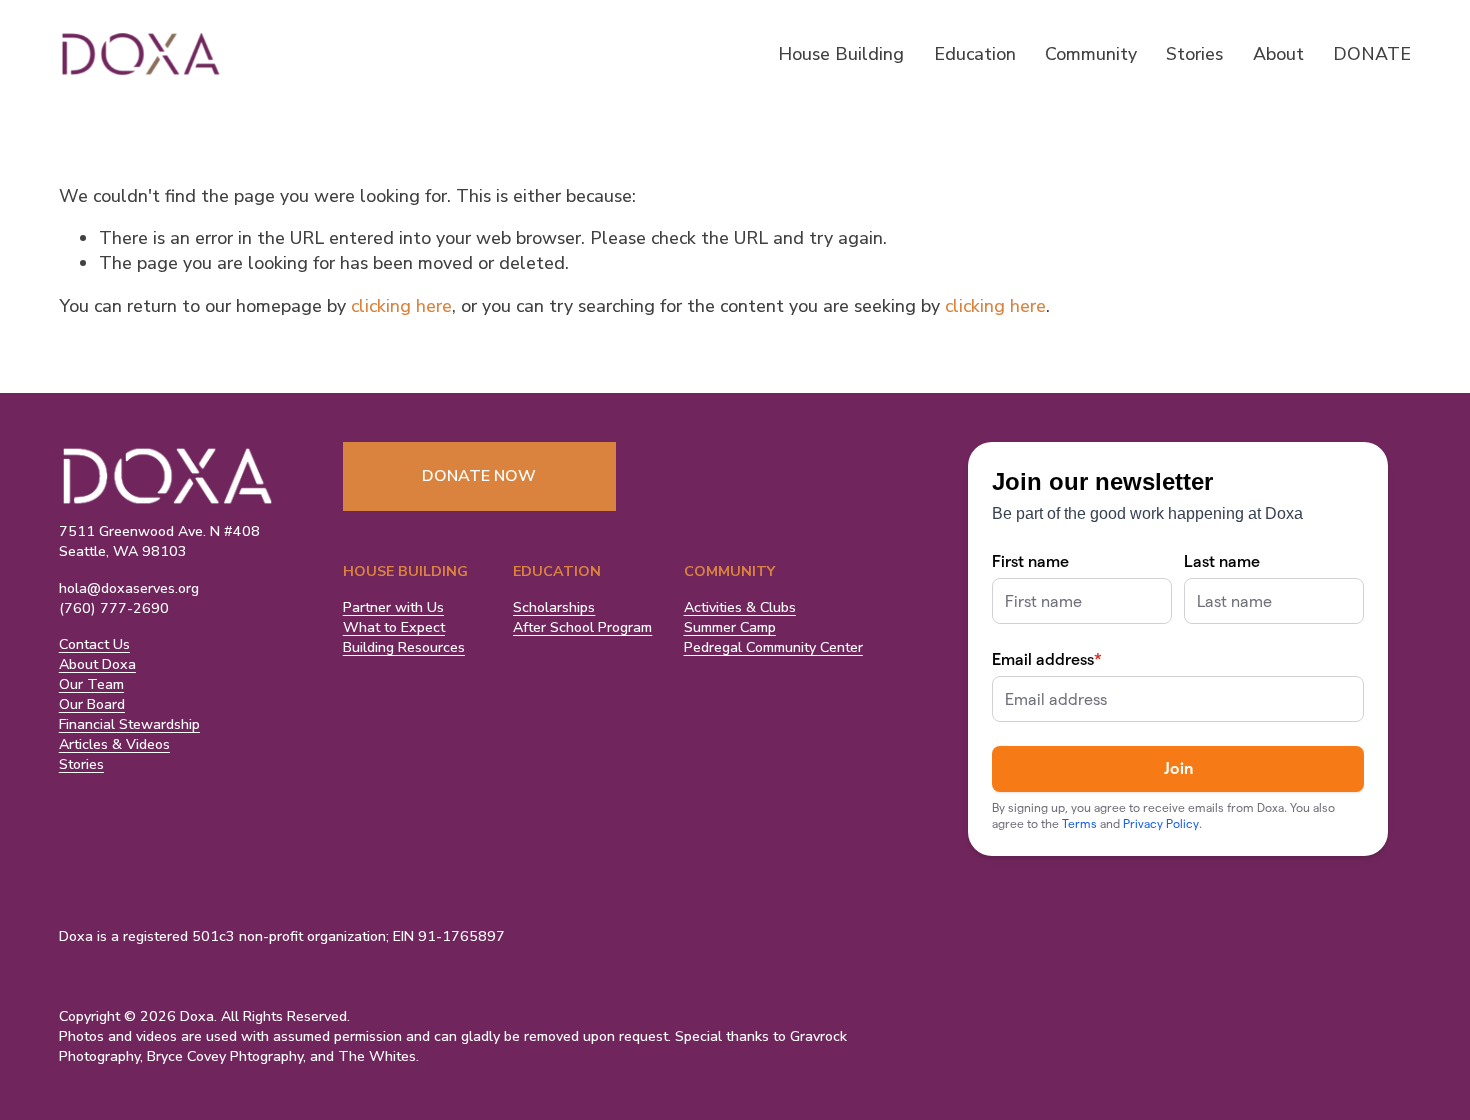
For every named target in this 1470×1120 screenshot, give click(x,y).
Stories (1194, 54)
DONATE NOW (479, 476)
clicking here (401, 306)
